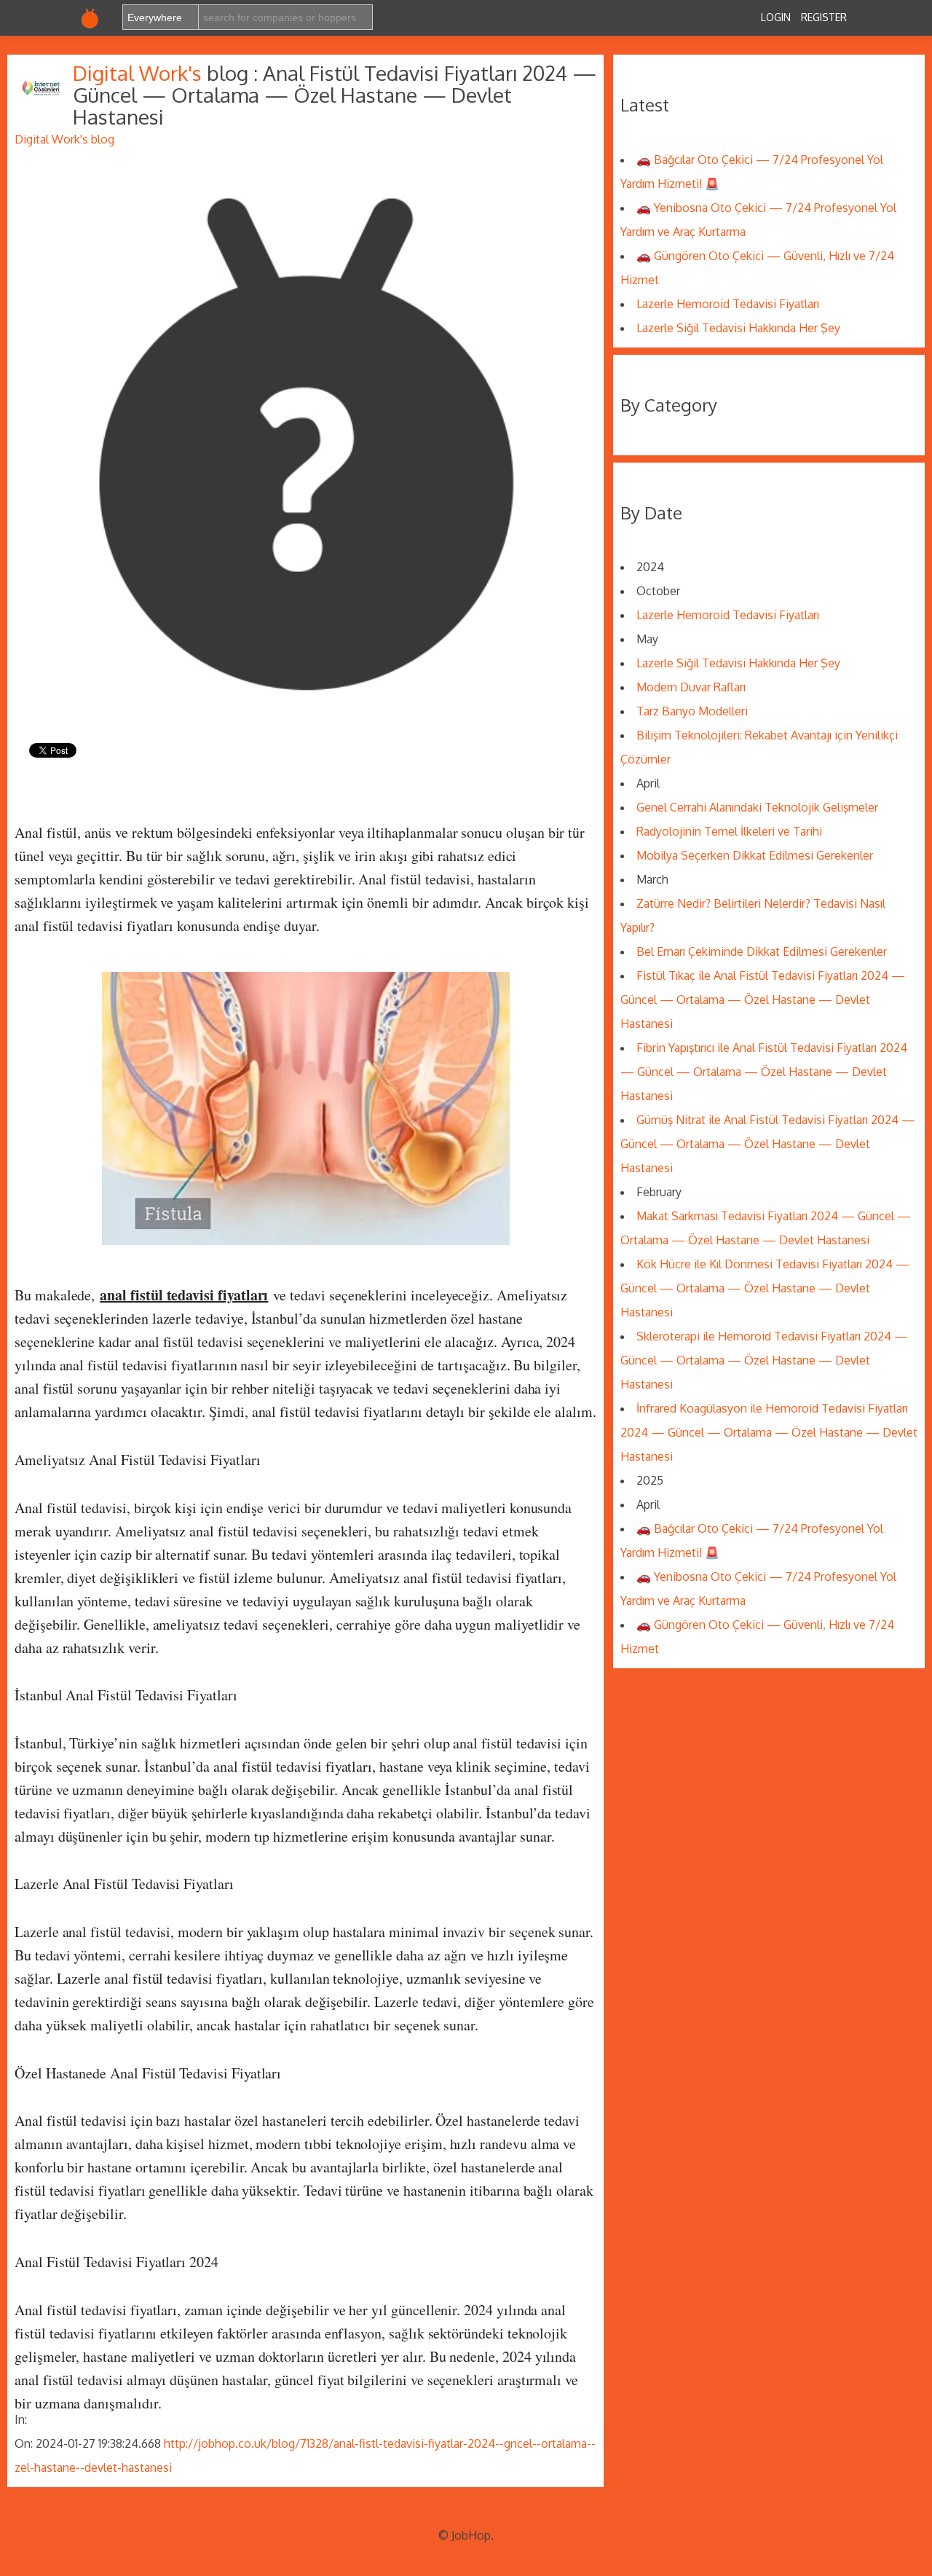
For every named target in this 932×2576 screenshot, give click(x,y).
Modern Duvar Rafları (691, 687)
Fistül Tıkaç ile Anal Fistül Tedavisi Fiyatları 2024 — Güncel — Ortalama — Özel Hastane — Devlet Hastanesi (763, 1000)
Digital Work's (140, 73)
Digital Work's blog (64, 139)
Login (776, 17)
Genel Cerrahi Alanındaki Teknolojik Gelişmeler (757, 807)
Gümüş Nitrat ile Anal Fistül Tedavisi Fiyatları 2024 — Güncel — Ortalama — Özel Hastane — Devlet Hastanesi (768, 1144)
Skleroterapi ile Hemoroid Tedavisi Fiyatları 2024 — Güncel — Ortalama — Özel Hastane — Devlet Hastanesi (764, 1360)
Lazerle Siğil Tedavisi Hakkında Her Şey (738, 328)
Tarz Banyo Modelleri (692, 711)
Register (824, 17)
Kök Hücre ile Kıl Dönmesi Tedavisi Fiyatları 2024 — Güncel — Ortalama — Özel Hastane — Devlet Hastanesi (765, 1288)
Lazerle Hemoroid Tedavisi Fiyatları (728, 304)
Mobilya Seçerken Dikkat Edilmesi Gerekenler (755, 855)
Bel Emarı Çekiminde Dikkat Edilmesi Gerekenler (762, 951)
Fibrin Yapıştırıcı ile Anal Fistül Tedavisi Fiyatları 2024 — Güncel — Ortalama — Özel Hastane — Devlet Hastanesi (764, 1072)
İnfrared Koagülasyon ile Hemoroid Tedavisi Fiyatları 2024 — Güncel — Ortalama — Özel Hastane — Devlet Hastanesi (769, 1432)
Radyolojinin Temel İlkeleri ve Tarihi (729, 831)
